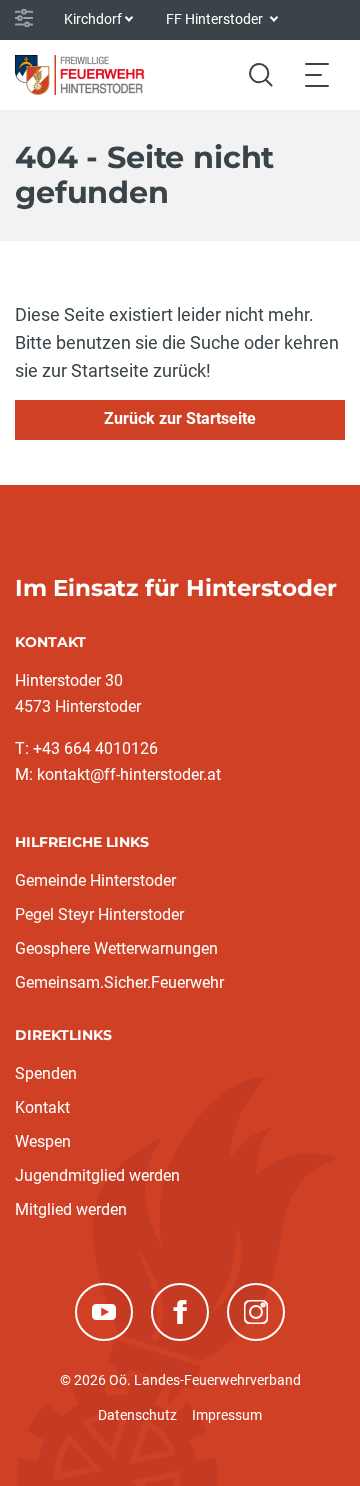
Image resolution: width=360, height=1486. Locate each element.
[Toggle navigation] (317, 74)
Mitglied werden (71, 1209)
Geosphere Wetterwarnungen (116, 948)
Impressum (227, 1415)
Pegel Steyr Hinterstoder (99, 914)
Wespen (43, 1141)
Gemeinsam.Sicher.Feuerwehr (119, 982)
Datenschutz (137, 1415)
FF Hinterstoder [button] (216, 19)
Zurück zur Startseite (180, 418)
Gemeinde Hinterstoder (95, 880)
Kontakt (42, 1107)
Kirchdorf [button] (93, 19)
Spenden (46, 1073)
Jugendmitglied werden (97, 1175)
